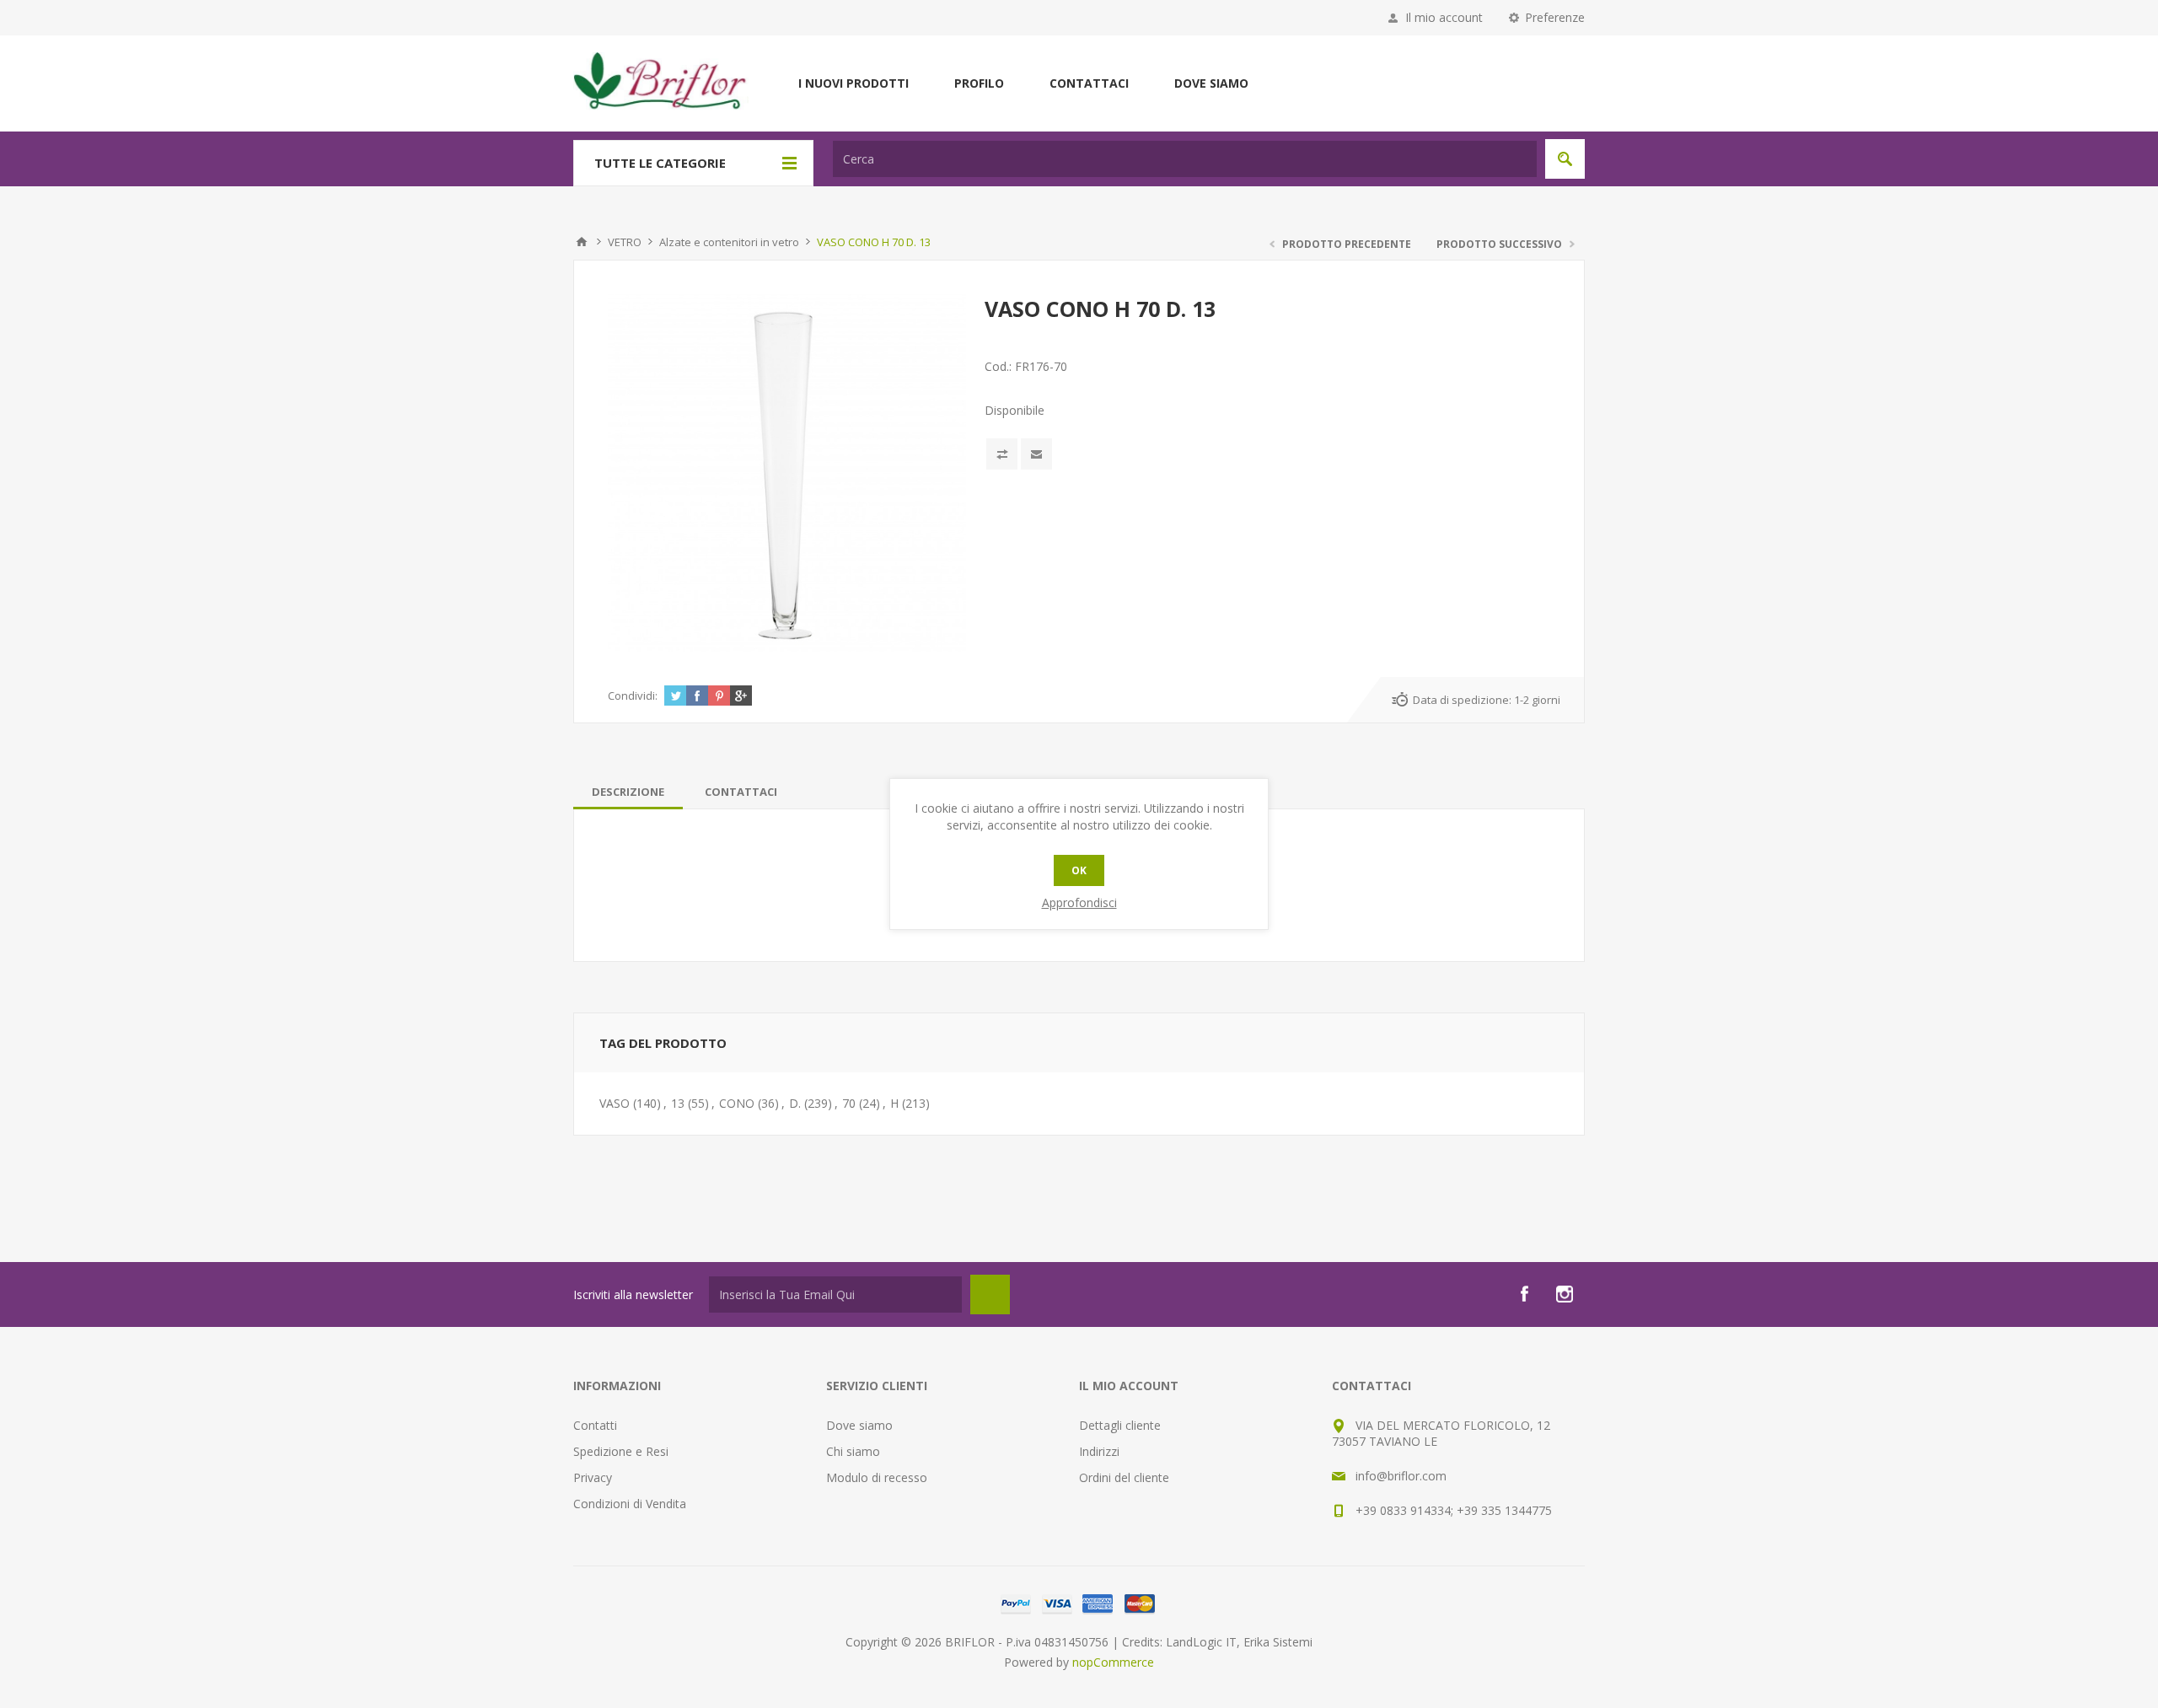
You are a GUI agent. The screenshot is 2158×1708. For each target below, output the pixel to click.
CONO (737, 1103)
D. (795, 1103)
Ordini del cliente (1124, 1477)
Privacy (593, 1477)
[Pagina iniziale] (582, 242)
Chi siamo (853, 1451)
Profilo (979, 83)
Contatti (595, 1425)
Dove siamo (1211, 83)
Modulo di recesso (877, 1477)
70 (849, 1103)
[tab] (628, 792)
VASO (615, 1103)
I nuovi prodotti (854, 83)
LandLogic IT (1201, 1642)
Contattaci (1089, 83)
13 (678, 1103)
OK (1079, 870)
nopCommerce (1113, 1662)
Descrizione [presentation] (628, 792)
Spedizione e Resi (621, 1451)
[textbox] (1185, 159)
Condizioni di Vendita (630, 1504)
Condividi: (633, 696)
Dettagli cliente (1120, 1425)
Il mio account (1444, 17)
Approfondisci (1079, 902)
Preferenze (1555, 17)
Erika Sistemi (1278, 1642)
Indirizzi (1099, 1451)
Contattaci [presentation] (741, 792)
